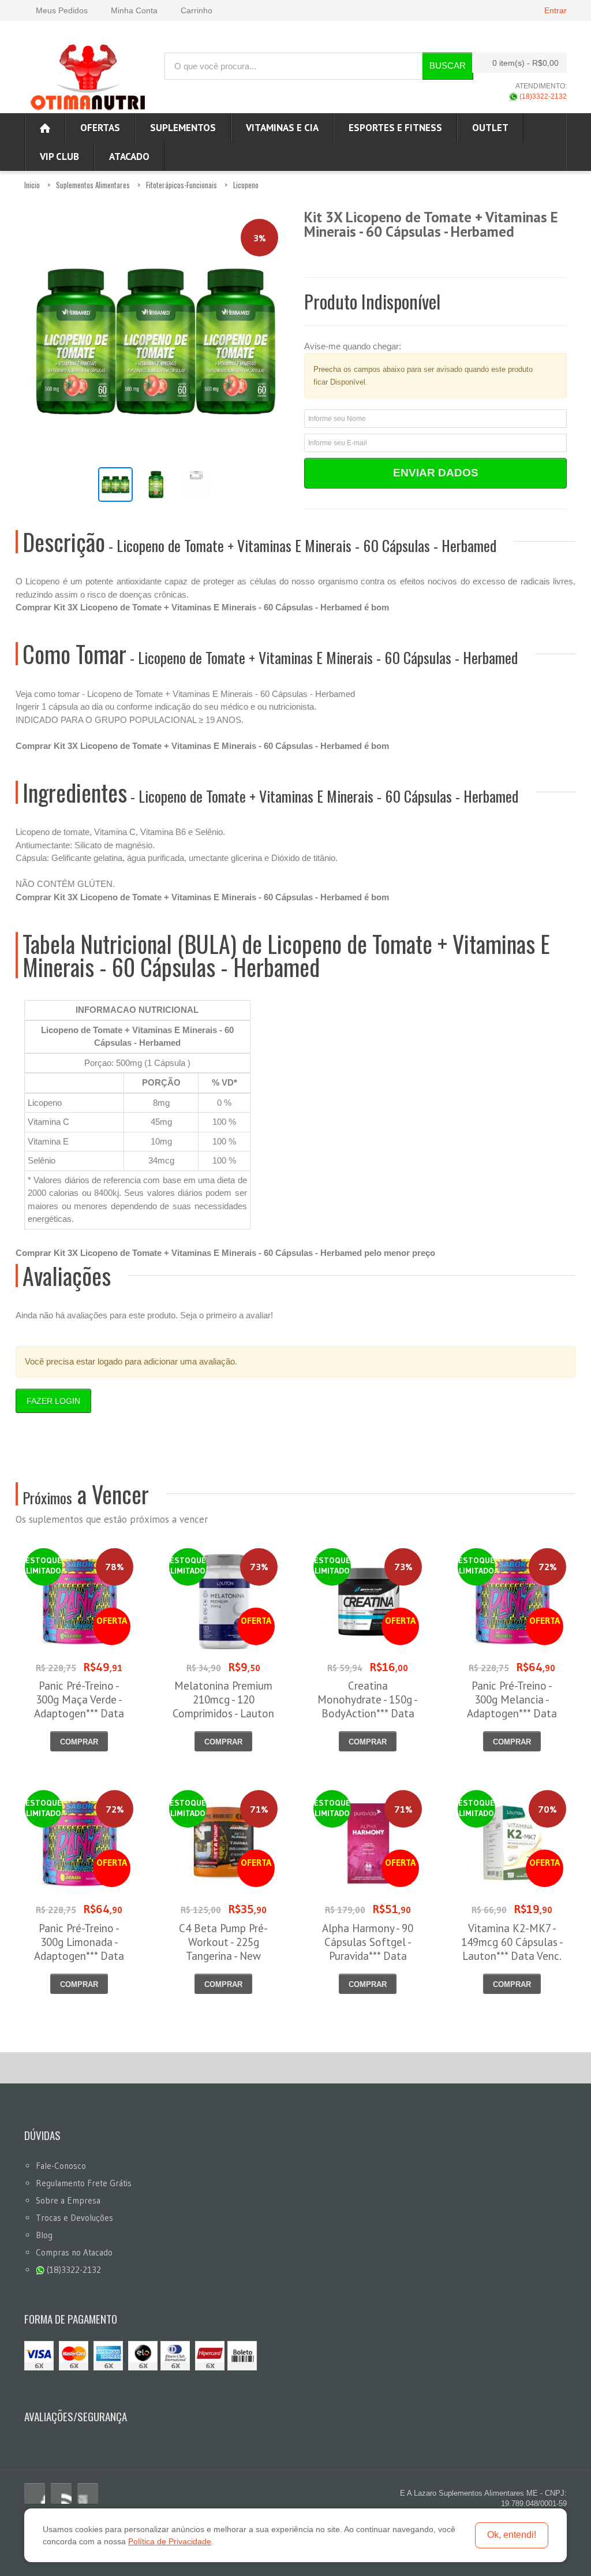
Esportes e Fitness (395, 128)
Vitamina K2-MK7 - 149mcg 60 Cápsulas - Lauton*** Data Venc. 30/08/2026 (512, 1949)
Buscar (448, 66)
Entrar (556, 10)
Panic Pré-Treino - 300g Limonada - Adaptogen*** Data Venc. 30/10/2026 (79, 1949)
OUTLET (490, 128)
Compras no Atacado (74, 2252)
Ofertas (100, 128)
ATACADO (129, 156)
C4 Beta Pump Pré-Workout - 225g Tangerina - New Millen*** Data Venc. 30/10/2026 (224, 1956)
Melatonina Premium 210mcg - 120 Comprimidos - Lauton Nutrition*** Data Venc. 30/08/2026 (223, 1713)
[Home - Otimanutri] (45, 128)
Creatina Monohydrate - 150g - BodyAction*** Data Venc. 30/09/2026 (368, 1706)
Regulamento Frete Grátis (84, 2183)
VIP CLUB (59, 156)
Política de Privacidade (170, 2541)
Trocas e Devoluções (74, 2218)
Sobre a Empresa (68, 2200)
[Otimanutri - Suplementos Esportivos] (88, 76)
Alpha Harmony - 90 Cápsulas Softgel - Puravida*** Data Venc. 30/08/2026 (368, 1949)
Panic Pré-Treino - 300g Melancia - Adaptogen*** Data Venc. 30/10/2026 (512, 1706)
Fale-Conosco (61, 2166)
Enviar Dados (436, 473)
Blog (44, 2235)
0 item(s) (525, 63)
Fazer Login (53, 1401)
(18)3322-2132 (542, 96)
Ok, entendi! (512, 2535)
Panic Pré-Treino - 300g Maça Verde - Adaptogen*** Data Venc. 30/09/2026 (79, 1706)
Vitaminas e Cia (282, 128)
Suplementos (183, 128)
